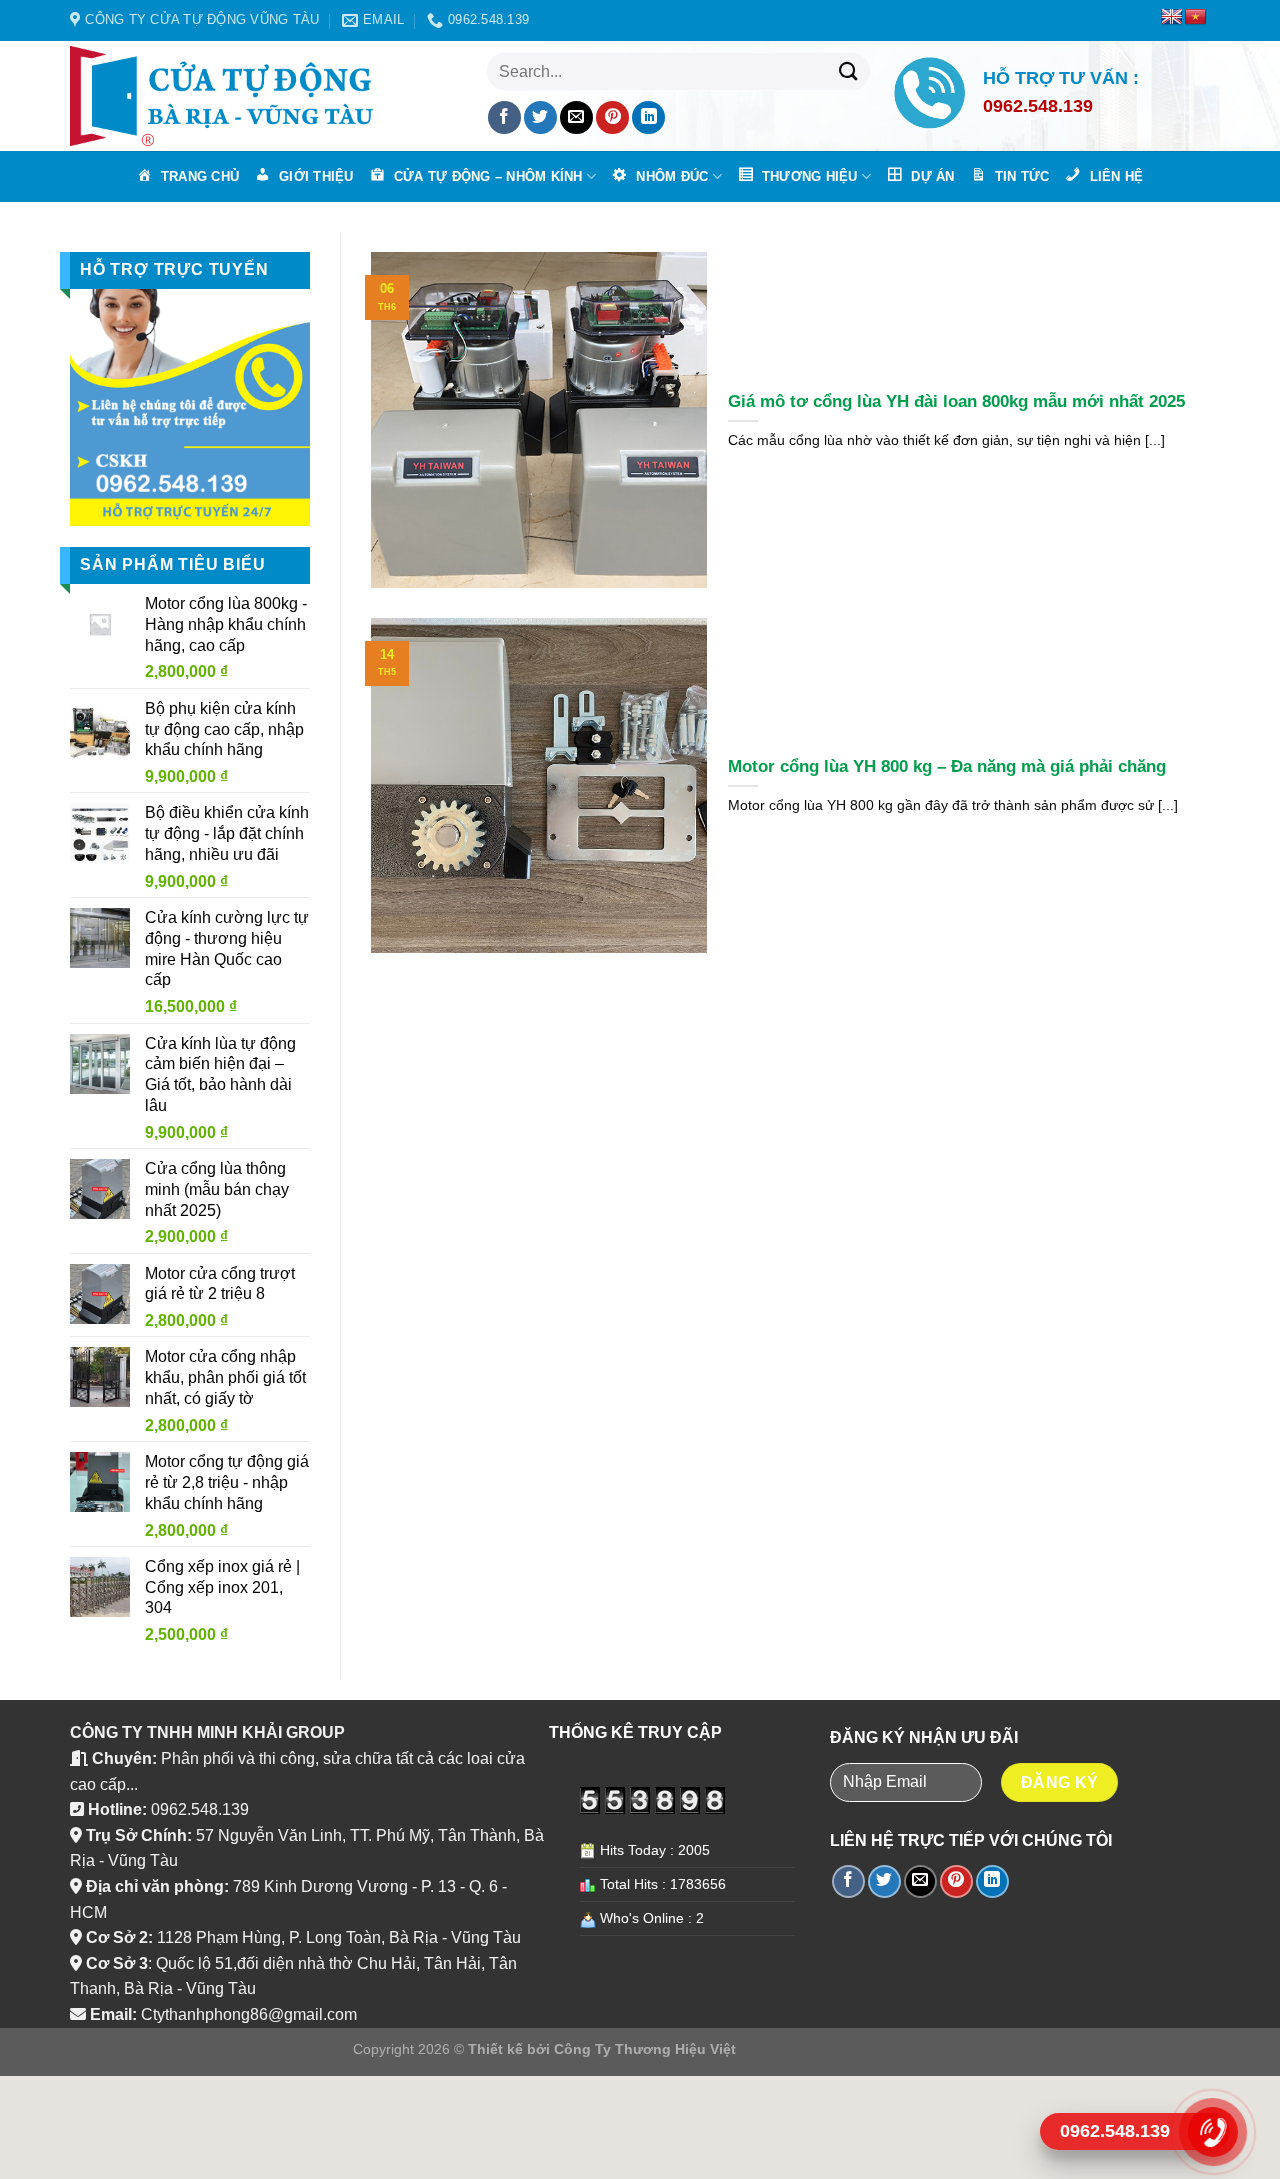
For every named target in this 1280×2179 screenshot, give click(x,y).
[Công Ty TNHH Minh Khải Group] (229, 96)
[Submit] (848, 71)
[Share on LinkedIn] (648, 117)
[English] (1172, 17)
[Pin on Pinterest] (612, 117)
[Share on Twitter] (540, 117)
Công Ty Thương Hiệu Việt (645, 2049)
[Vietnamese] (1196, 17)
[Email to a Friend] (576, 117)
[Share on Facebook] (504, 117)
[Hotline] (1212, 2131)
